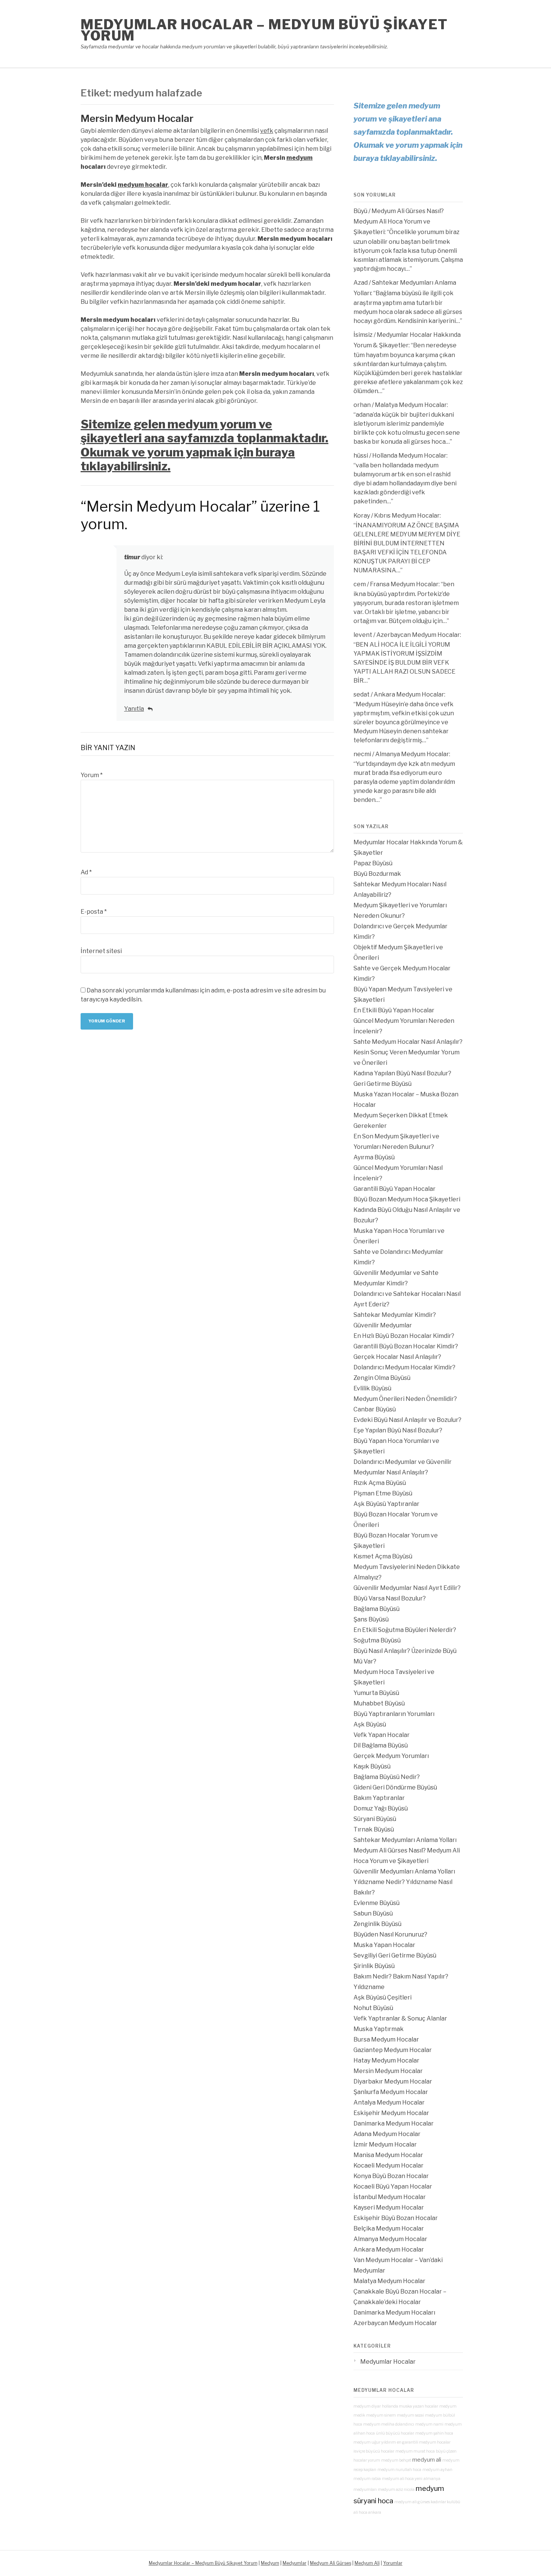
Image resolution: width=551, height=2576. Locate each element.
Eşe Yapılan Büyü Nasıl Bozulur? (398, 1430)
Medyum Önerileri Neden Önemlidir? (405, 1399)
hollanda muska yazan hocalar (410, 2406)
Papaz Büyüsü (373, 863)
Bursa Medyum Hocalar (386, 2039)
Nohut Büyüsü (373, 2008)
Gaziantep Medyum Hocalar (393, 2050)
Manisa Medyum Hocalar (388, 2155)
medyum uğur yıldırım (375, 2442)
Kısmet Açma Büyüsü (383, 1556)
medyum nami (429, 2424)
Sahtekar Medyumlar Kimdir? (395, 1315)
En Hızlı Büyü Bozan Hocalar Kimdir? (404, 1336)
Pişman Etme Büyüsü (383, 1493)
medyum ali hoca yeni (402, 2479)
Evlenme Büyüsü (377, 1903)
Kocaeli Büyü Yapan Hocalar (393, 2186)
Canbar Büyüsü (375, 1409)
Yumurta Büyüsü (376, 1693)
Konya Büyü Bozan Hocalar (391, 2176)
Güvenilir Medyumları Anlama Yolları (404, 1871)
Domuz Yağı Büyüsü (381, 1808)
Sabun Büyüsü (373, 1913)
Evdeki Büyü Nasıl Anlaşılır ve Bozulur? (407, 1420)
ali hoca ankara (367, 2512)
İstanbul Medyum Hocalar (390, 2197)
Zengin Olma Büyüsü (382, 1378)
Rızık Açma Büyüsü (380, 1483)
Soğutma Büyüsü (377, 1640)
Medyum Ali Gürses (331, 2563)
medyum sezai (410, 2415)
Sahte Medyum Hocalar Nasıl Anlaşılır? (408, 1042)
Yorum (92, 775)
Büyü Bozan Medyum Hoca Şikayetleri (407, 1199)
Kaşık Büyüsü (372, 1766)
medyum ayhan (437, 2470)
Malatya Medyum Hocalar (411, 405)
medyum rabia (367, 2479)
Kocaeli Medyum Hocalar (389, 2165)
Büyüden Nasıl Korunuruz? (390, 1934)
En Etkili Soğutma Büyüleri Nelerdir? (405, 1630)
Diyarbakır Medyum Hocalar (393, 2081)
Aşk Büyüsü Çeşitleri (383, 1997)
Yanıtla (134, 709)
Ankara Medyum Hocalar (409, 694)
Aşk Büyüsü (370, 1724)
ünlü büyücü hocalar (395, 2433)
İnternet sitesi (101, 951)
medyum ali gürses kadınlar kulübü (427, 2502)
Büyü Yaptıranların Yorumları (394, 1714)
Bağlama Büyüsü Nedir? (387, 1777)
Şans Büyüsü (371, 1619)
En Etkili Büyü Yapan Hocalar (394, 1010)
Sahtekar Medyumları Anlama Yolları (405, 1840)
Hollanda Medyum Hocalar (409, 456)
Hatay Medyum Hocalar (386, 2060)
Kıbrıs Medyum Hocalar (407, 516)
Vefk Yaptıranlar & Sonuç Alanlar (400, 2018)
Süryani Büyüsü (375, 1819)
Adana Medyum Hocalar (387, 2134)
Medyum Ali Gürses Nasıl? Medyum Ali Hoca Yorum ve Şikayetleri (399, 221)
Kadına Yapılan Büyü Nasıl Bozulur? (402, 1073)
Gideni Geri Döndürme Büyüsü (395, 1787)
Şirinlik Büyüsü (374, 1966)
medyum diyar (367, 2406)
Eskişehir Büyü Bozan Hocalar (396, 2218)
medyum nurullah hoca (399, 2470)
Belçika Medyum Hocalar (389, 2228)
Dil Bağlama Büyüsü (381, 1745)
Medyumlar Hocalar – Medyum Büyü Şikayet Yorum (264, 30)
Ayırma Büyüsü (374, 1157)
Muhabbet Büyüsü (379, 1703)
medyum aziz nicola (396, 2490)
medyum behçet (396, 2460)
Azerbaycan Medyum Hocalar (418, 635)
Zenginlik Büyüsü (377, 1924)
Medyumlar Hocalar (388, 2362)
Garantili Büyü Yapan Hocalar (395, 1189)
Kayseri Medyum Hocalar (389, 2207)
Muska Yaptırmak (379, 2029)
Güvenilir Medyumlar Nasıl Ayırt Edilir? (407, 1588)
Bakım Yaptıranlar (379, 1798)
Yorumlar (393, 2563)
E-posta (94, 912)
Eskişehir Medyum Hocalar (391, 2113)
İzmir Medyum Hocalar (385, 2144)
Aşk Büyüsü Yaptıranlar (386, 1504)
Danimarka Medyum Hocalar (394, 2123)
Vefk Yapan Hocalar (382, 1735)
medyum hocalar (143, 185)
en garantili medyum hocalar (424, 2442)
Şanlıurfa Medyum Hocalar (391, 2092)
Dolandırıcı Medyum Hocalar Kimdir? (404, 1367)
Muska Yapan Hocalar (384, 1945)
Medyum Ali (367, 2563)
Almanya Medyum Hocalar (412, 754)
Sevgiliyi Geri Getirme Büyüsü (395, 1955)
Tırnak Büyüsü (374, 1829)
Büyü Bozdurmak (377, 874)
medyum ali (427, 2460)
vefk (267, 131)
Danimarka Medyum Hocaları (394, 2313)
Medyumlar (295, 2563)
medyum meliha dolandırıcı (389, 2424)
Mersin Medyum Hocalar (137, 118)
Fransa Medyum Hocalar (404, 584)
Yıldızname (369, 1987)
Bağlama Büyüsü (377, 1609)
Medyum (270, 2563)
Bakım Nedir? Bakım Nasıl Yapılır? (401, 1976)
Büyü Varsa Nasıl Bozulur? (390, 1598)
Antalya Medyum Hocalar (389, 2102)
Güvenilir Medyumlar (383, 1325)
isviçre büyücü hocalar (374, 2451)
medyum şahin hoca (434, 2433)
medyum (299, 158)
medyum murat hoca (415, 2451)
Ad (86, 872)
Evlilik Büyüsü (372, 1388)
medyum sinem (381, 2415)
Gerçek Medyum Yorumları (391, 1756)
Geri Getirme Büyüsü (383, 1084)
